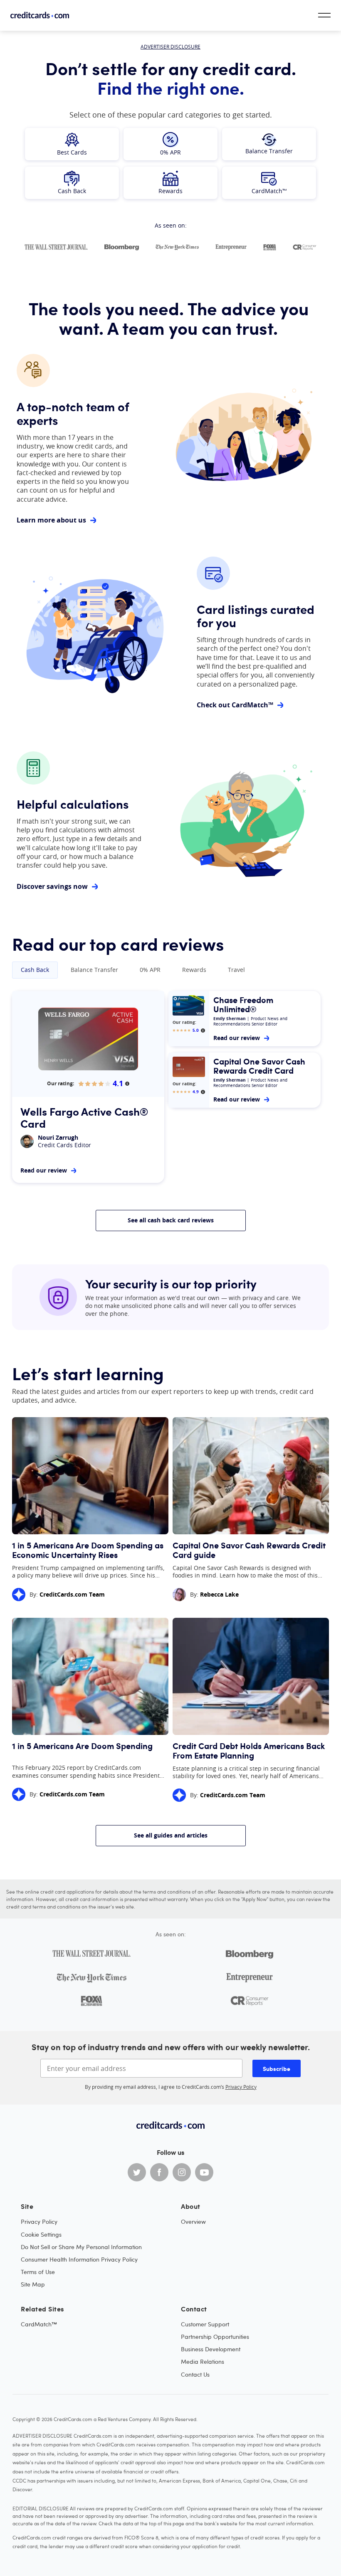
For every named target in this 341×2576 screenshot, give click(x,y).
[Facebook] (159, 2172)
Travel (236, 970)
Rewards (194, 970)
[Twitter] (137, 2172)
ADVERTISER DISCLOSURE (170, 47)
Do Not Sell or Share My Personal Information (81, 2247)
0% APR (150, 970)
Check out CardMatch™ (235, 705)
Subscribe (277, 2068)
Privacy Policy (241, 2087)
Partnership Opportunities (215, 2337)
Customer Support (205, 2324)
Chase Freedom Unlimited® (243, 1005)
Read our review (44, 1170)
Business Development (211, 2349)
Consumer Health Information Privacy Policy (79, 2259)
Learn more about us (51, 520)
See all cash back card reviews (171, 1220)
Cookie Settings (41, 2234)
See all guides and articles (171, 1835)
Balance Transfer (94, 970)
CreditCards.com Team (72, 1594)
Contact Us (195, 2374)
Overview (193, 2221)
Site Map (33, 2284)
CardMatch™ (39, 2324)
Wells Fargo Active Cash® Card (84, 1117)
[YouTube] (204, 2172)
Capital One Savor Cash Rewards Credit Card (259, 1066)
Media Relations (203, 2361)
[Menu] (324, 15)
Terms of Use (38, 2272)
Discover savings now (52, 886)
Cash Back (35, 970)
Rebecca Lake (219, 1594)
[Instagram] (182, 2172)
